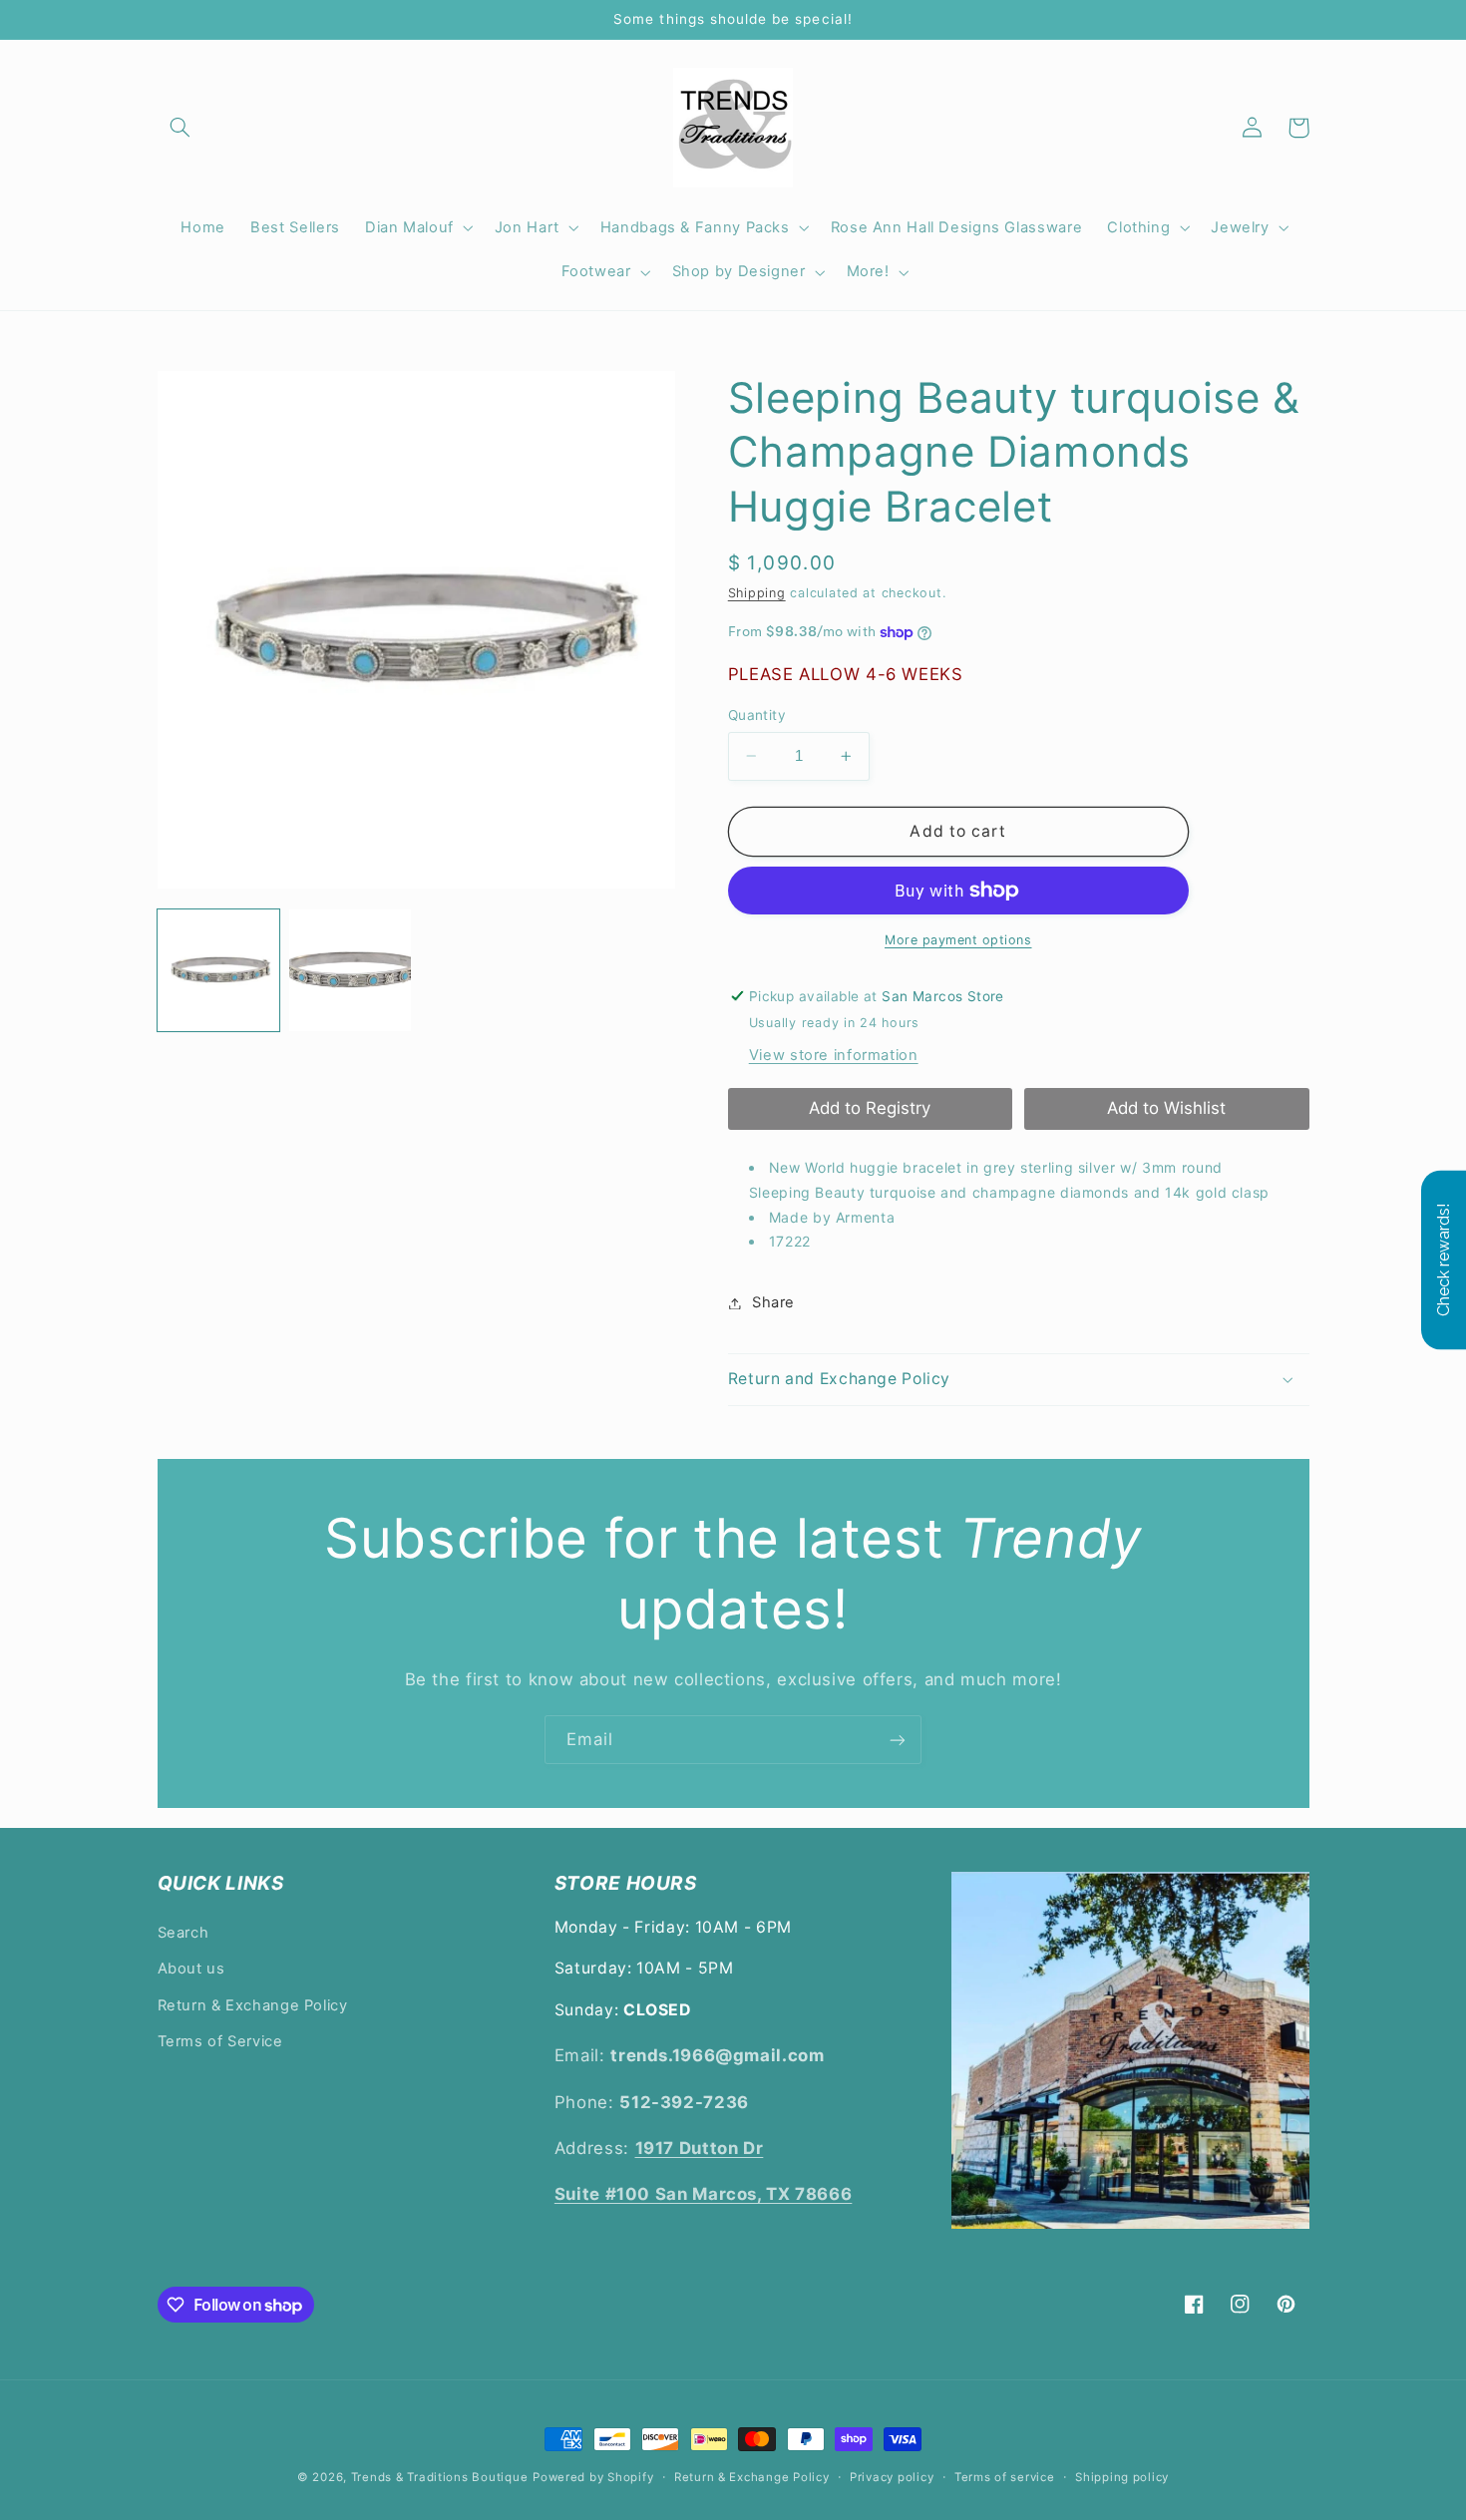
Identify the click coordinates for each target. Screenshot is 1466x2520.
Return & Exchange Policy (253, 2005)
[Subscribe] (898, 1740)
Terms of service (1005, 2477)
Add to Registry (870, 1108)
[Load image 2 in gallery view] (350, 970)
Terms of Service (220, 2041)
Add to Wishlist (1166, 1108)
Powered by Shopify (593, 2477)
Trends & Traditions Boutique (440, 2477)
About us (191, 1969)
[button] (181, 128)
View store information (834, 1055)
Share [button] (773, 1302)
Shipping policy (1122, 2477)
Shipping (757, 593)
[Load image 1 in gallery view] (218, 970)
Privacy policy (892, 2477)
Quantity (757, 715)
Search (183, 1933)
